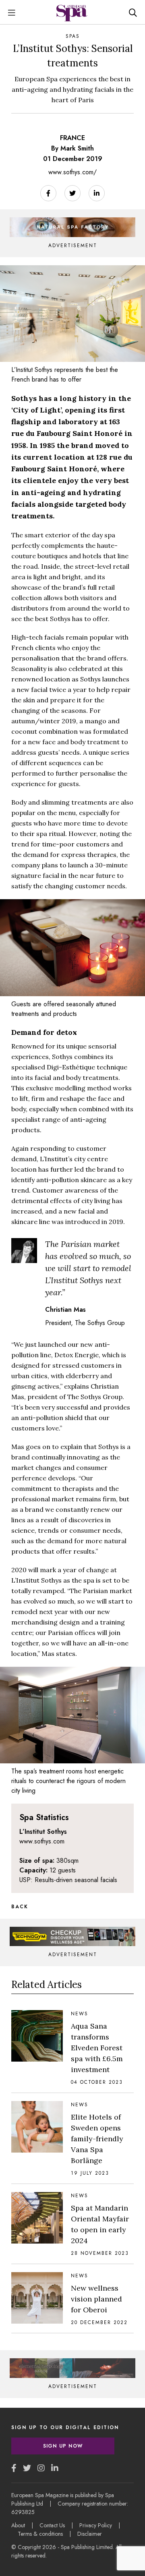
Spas (73, 36)
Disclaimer (90, 2534)
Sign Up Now (63, 2446)
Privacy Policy (96, 2525)
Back (20, 1907)
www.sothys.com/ (72, 172)
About (18, 2525)
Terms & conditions (40, 2534)
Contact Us (52, 2525)
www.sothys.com (42, 1841)
